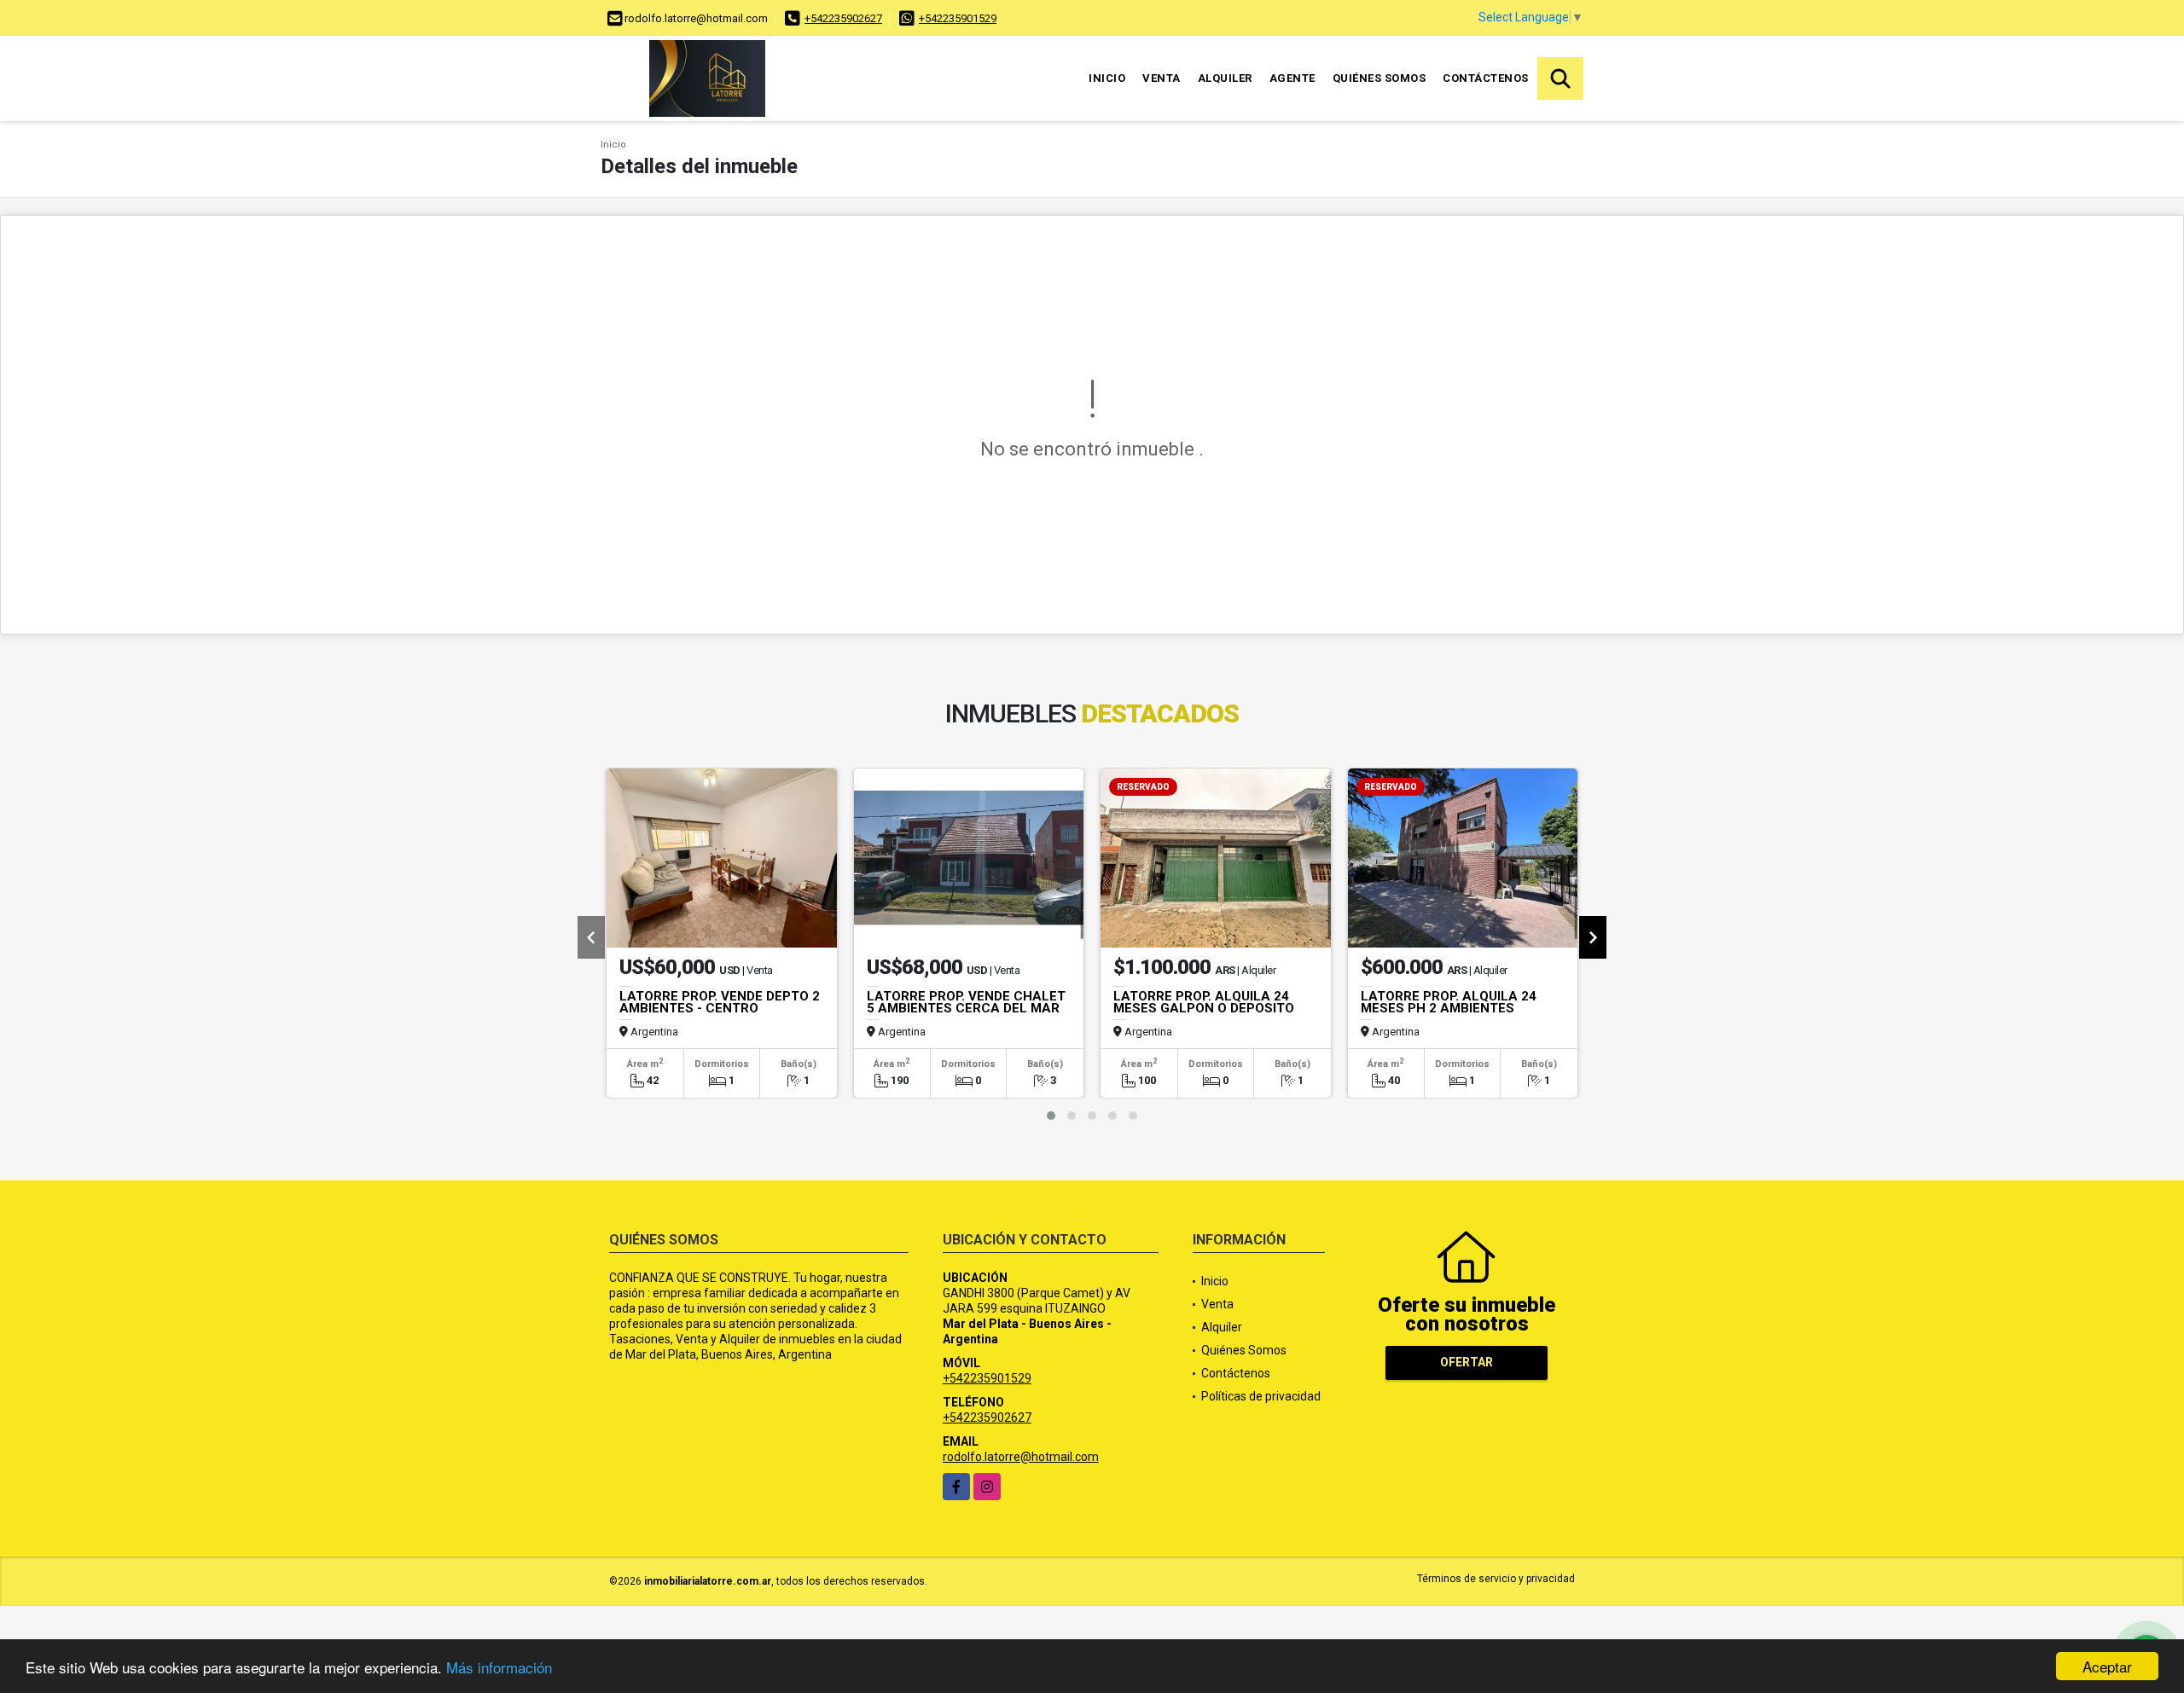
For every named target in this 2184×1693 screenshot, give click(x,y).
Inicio (1107, 78)
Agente (1292, 78)
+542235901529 (958, 18)
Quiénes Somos (1380, 78)
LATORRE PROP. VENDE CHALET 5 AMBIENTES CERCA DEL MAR (966, 1002)
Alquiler (1225, 78)
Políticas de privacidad (1261, 1396)
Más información (499, 1667)
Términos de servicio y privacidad (1496, 1579)
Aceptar (2107, 1666)
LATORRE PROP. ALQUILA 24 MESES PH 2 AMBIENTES (1449, 1002)
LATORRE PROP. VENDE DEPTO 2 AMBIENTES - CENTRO (720, 1002)
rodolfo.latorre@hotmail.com (1021, 1457)
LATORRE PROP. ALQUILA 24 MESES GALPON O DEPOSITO (1204, 1002)
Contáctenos (1486, 78)
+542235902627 (843, 18)
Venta (1162, 78)
